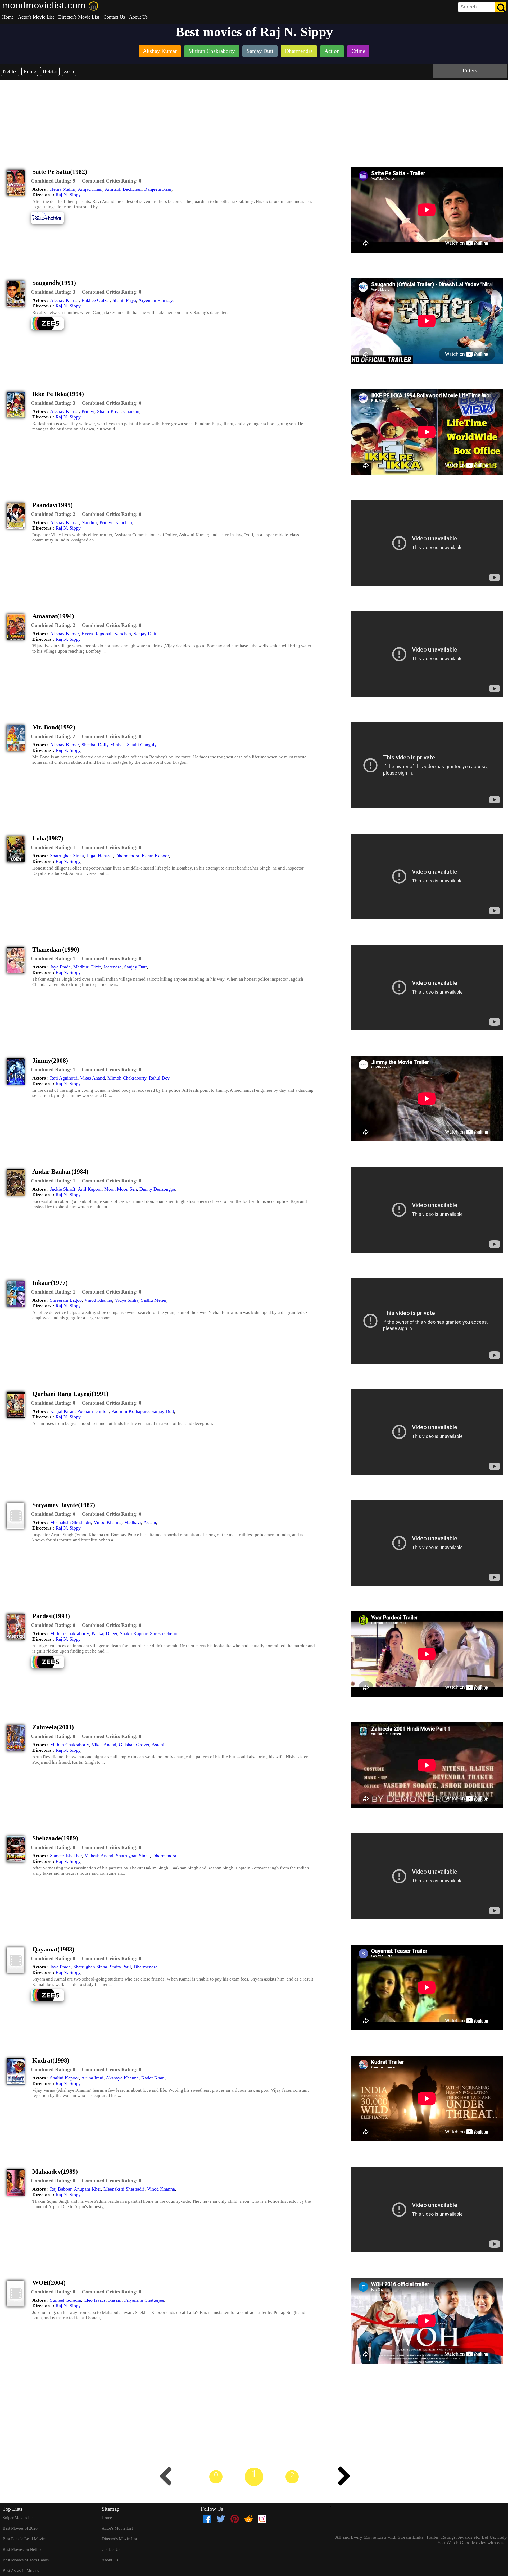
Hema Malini (63, 189)
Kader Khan (153, 2078)
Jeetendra (112, 967)
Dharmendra (127, 856)
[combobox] (470, 7)
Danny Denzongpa (157, 1189)
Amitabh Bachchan (123, 189)
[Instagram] (262, 2519)
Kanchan (124, 522)
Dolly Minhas (111, 745)
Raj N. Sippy (68, 195)
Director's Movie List (79, 17)
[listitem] (160, 52)
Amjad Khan (90, 189)
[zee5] (51, 329)
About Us (138, 17)
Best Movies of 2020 (20, 2528)
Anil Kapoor (90, 1189)
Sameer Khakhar (66, 1856)
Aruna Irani (92, 2078)
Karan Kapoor (155, 856)
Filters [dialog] (470, 70)
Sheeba (88, 745)
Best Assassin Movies (21, 2571)
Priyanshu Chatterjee (144, 2300)
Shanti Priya (124, 300)
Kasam (115, 2300)
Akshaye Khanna (122, 2078)
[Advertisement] (254, 119)
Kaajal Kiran (62, 1411)
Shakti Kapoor (134, 1633)
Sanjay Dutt (145, 634)
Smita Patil (120, 1967)
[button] (53, 181)
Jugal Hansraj (100, 856)
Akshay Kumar (64, 300)
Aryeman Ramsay (155, 300)
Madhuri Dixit (87, 967)
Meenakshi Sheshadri (71, 1522)
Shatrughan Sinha (67, 856)
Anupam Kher (87, 2189)
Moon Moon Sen (121, 1189)
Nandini (89, 522)
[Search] (501, 7)
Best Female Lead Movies (24, 2539)
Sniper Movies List (19, 2518)
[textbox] (470, 7)
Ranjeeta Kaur (158, 189)
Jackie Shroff (63, 1189)
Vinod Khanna (98, 1300)
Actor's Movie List (36, 17)
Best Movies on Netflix (22, 2549)
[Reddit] (248, 2519)
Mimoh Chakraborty (127, 1078)
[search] (482, 7)
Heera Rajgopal (96, 634)
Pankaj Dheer (104, 1633)
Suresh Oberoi (164, 1633)
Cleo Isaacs (95, 2300)
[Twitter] (221, 2519)
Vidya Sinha (127, 1300)
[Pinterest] (235, 2519)
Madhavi (133, 1522)
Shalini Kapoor (64, 2078)
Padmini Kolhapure (130, 1411)
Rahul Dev (159, 1078)
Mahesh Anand (99, 1856)
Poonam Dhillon (93, 1411)
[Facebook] (207, 2519)
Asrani (150, 1522)
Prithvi (88, 411)
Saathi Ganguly (142, 745)
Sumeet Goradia (65, 2300)
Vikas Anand (92, 1078)
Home (8, 17)
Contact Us (114, 17)
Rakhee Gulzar (96, 300)
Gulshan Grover (134, 1745)
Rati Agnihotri (64, 1078)
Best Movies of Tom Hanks (26, 2560)
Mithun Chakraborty (69, 1633)
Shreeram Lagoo (66, 1300)
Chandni (131, 411)
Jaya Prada (60, 967)
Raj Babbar (61, 2189)
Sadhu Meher (154, 1300)
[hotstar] (51, 223)
